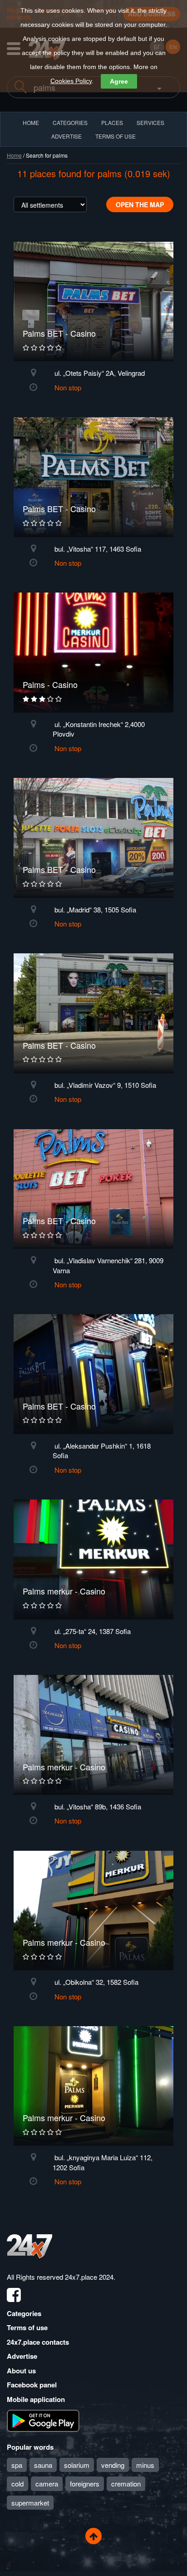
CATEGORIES (70, 122)
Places (112, 122)
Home (14, 155)
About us (21, 2371)
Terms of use (27, 2327)
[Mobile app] (43, 2420)
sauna (43, 2465)
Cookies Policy (71, 81)
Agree (119, 81)
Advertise (22, 2356)
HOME (31, 122)
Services (150, 122)
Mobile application (36, 2399)
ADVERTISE (66, 136)
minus (145, 2465)
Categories (24, 2313)
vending (113, 2465)
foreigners (85, 2484)
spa (17, 2465)
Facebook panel (32, 2385)
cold (17, 2484)
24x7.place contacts (38, 2342)
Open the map (140, 204)
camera (47, 2484)
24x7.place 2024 (89, 2277)
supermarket (30, 2503)
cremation (126, 2484)
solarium (77, 2465)
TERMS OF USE (116, 136)
